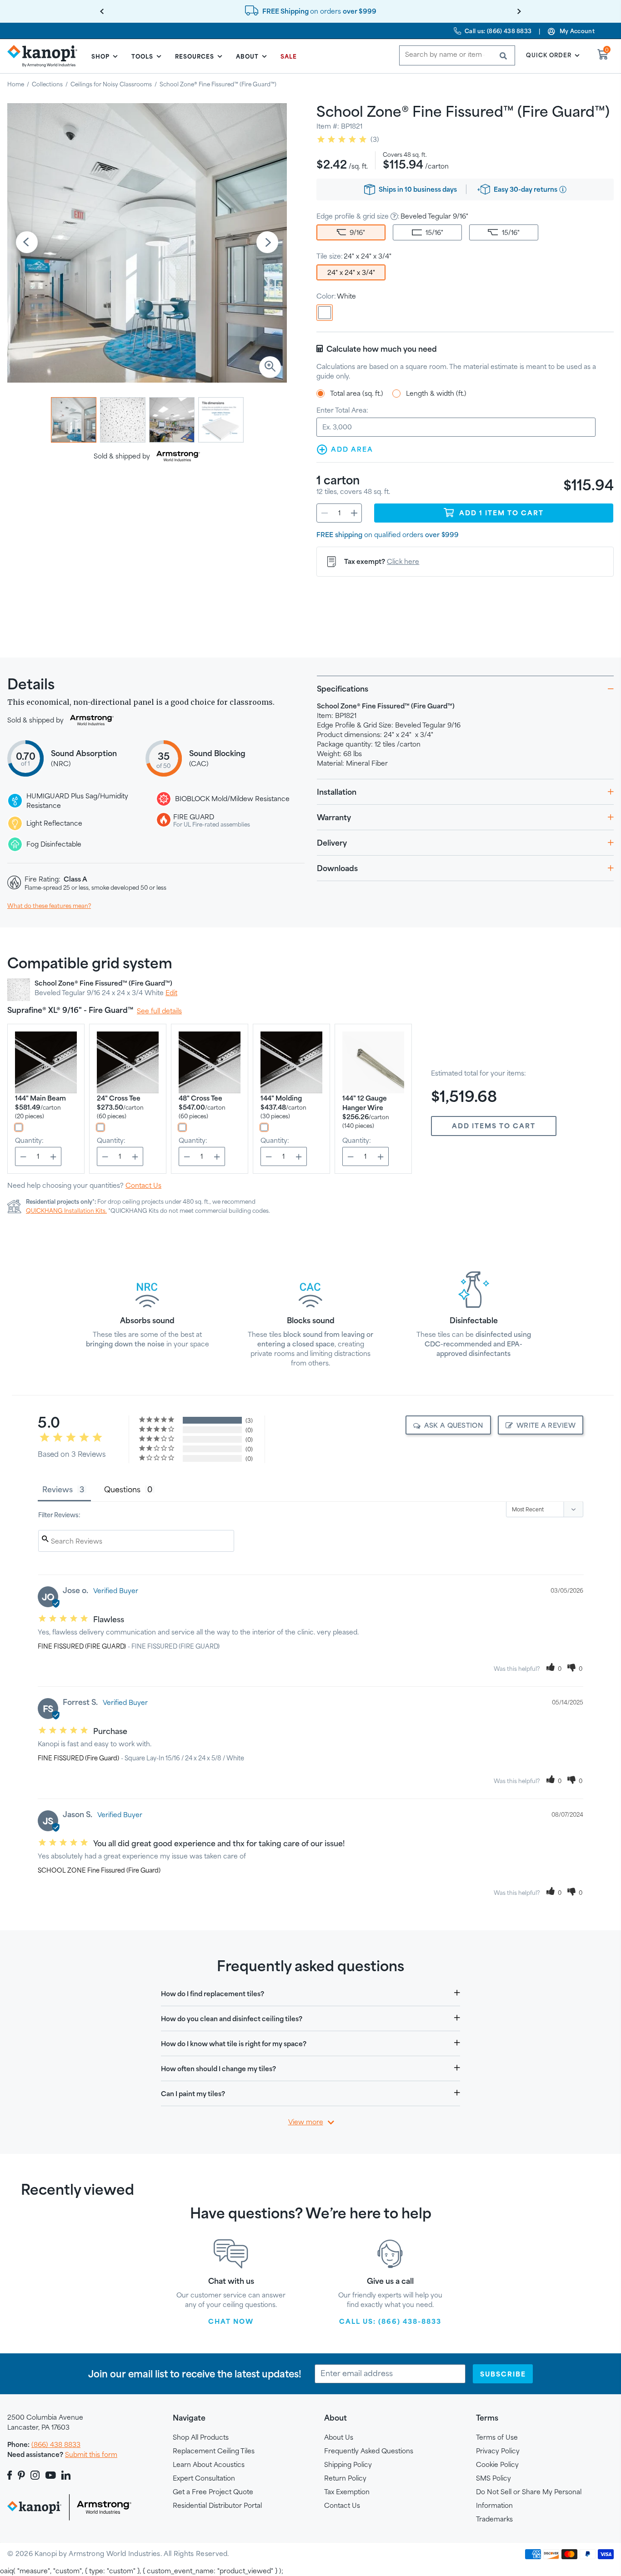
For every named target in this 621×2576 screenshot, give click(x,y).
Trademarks (494, 2519)
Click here (403, 561)
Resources (195, 56)
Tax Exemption (347, 2492)
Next (267, 243)
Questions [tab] (122, 1489)
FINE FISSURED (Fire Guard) (78, 1758)
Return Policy (345, 2478)
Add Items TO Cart (494, 1126)
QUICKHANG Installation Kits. (66, 1211)
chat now (231, 2321)
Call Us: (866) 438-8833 (390, 2321)
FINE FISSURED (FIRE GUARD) (82, 1646)
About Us (339, 2437)
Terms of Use (497, 2437)
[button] (554, 1669)
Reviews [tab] (58, 1489)
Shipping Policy (348, 2464)
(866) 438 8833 (56, 2444)
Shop (100, 56)
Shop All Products (201, 2437)
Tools (142, 56)
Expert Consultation (204, 2478)
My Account (577, 31)
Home (16, 84)
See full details (159, 1011)
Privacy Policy (498, 2451)
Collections (47, 84)
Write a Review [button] (546, 1425)
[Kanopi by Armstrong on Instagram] (35, 2475)
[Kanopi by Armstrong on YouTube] (51, 2475)
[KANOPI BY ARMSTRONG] (46, 56)
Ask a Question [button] (454, 1425)
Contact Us (143, 1185)
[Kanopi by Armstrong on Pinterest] (21, 2475)
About (247, 56)
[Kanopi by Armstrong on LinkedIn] (66, 2475)
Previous (27, 243)
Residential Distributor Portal (217, 2505)
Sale (289, 56)
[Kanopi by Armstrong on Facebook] (11, 2475)
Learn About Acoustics (209, 2464)
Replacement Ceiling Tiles (214, 2451)
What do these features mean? (49, 906)
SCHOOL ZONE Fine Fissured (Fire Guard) (99, 1870)
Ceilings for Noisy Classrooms (111, 84)
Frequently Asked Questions (369, 2451)
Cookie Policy (497, 2464)
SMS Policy (493, 2478)
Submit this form (91, 2454)
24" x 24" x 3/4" (351, 272)
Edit (171, 993)
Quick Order (549, 55)
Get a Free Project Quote (213, 2492)
